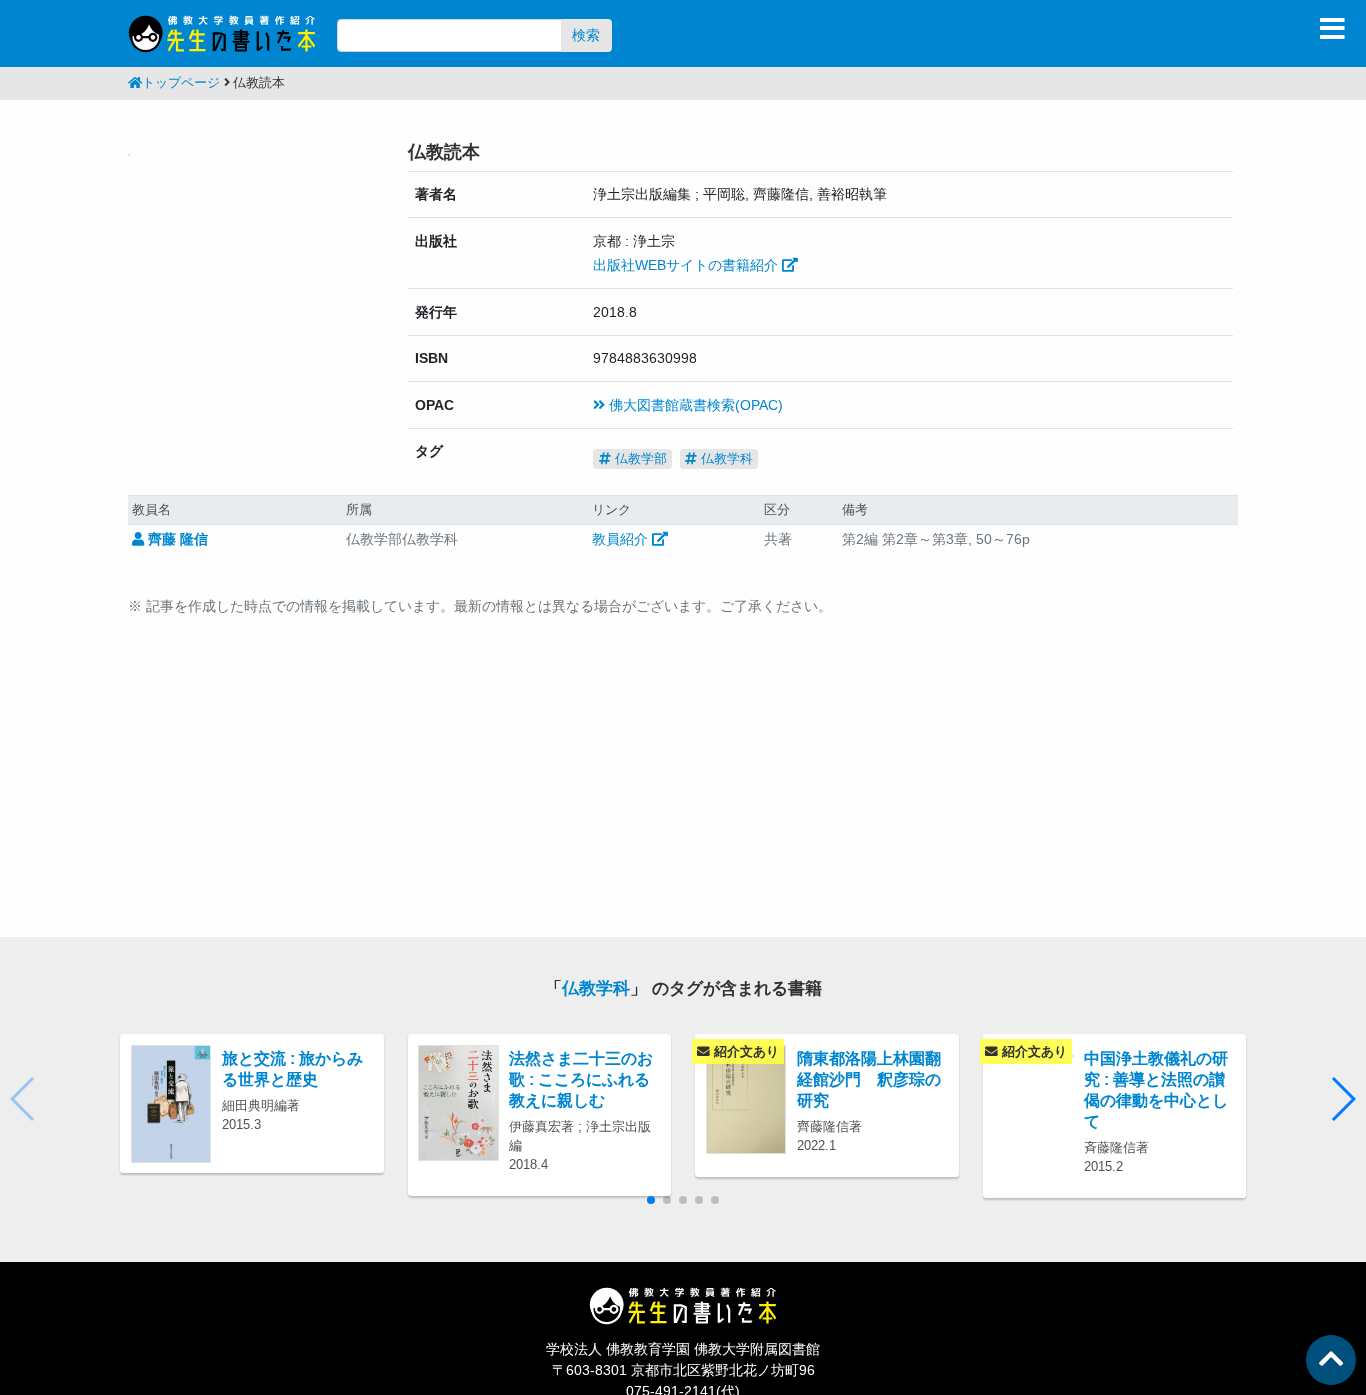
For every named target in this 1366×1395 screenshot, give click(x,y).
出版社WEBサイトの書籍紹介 (687, 265)
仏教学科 (725, 458)
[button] (1342, 1099)
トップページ (181, 83)
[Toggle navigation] (1332, 29)
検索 (586, 35)
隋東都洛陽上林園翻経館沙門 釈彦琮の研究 (869, 1079)
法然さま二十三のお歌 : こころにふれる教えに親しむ (581, 1079)
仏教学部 (639, 458)
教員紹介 (622, 539)
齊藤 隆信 (176, 539)
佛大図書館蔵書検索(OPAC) (694, 405)
